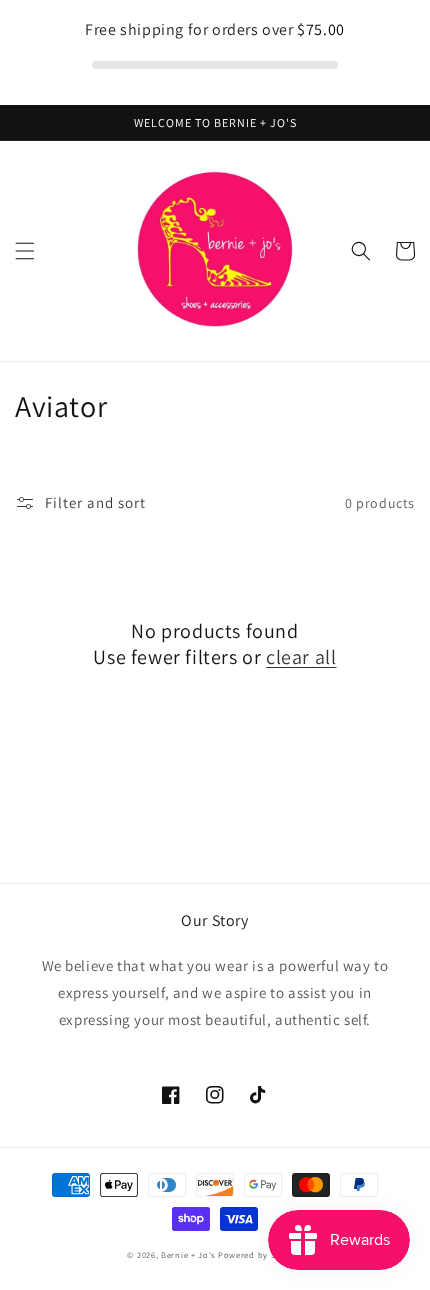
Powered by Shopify (260, 1254)
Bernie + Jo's (188, 1254)
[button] (25, 251)
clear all (301, 657)
